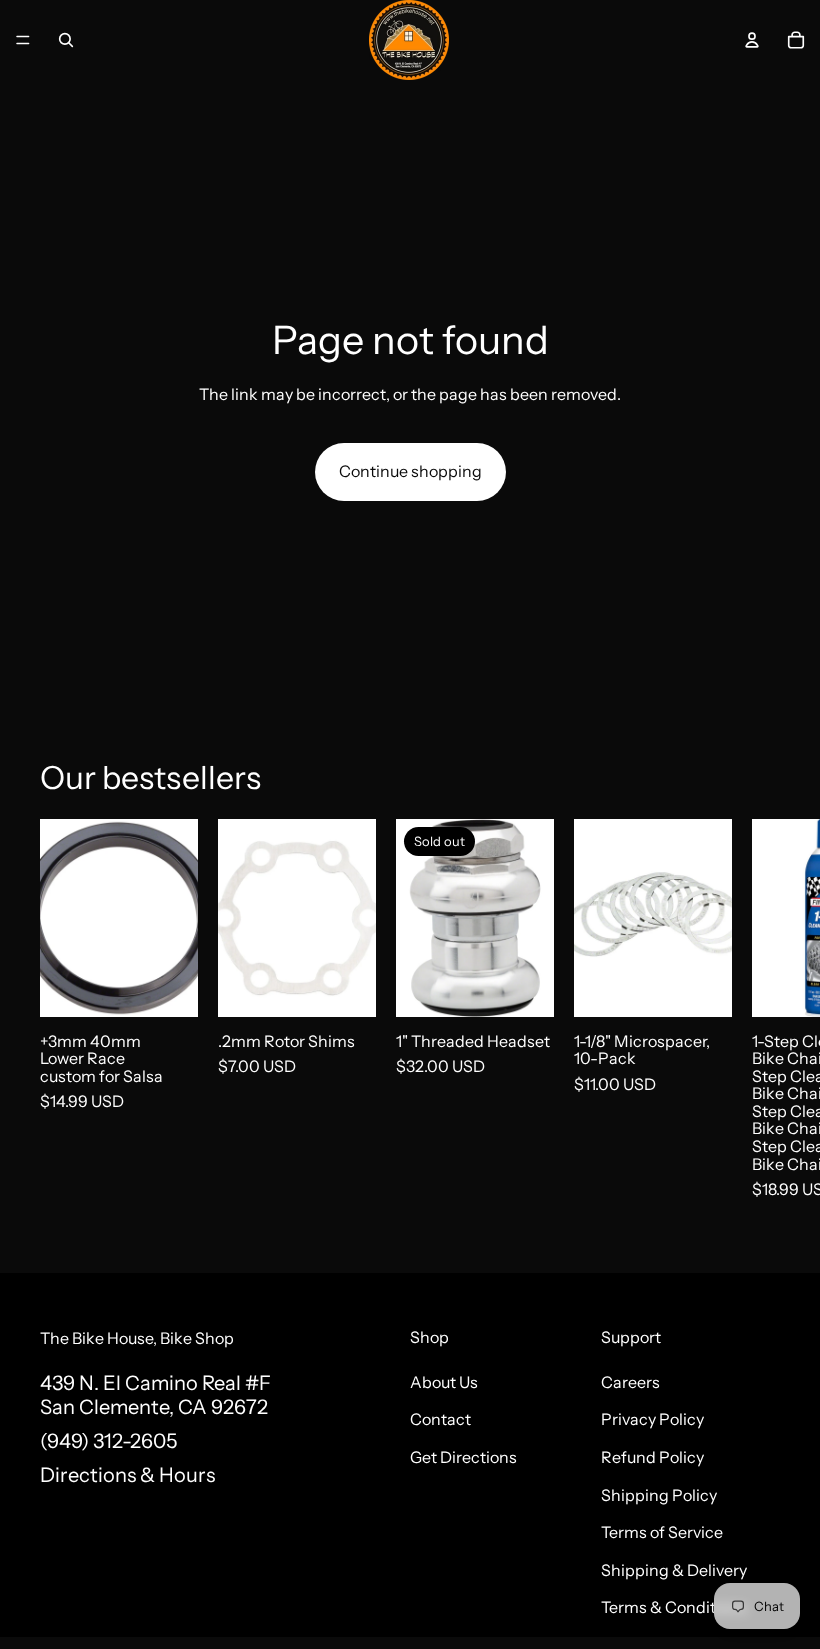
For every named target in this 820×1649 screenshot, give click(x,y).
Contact (440, 1419)
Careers (630, 1381)
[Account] (752, 40)
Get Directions (463, 1457)
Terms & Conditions (674, 1607)
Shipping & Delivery (674, 1569)
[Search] (66, 40)
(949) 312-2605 (108, 1441)
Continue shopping (410, 471)
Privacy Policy (652, 1419)
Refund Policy (652, 1457)
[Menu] (23, 40)
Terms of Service (662, 1532)
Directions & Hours (127, 1475)
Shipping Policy (659, 1494)
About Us (444, 1381)
